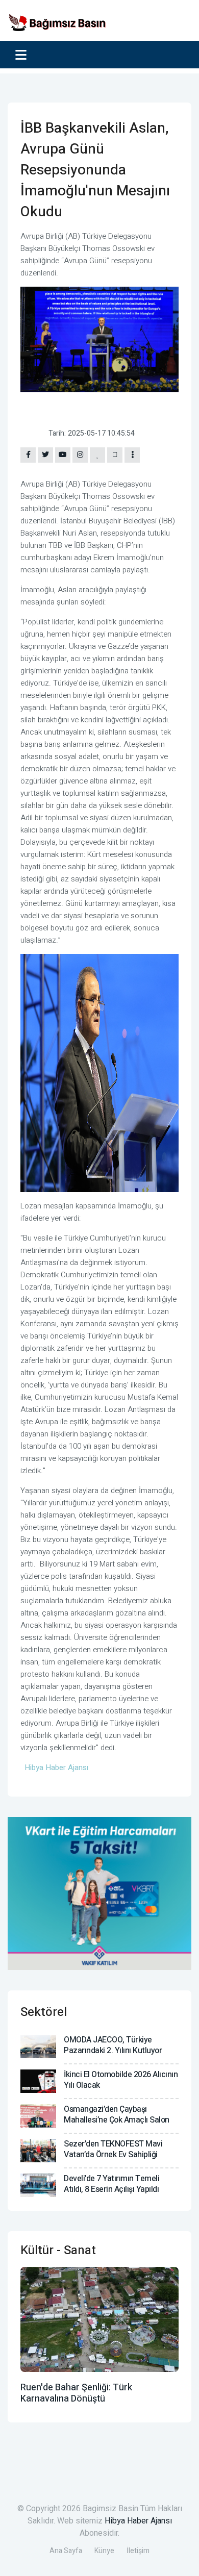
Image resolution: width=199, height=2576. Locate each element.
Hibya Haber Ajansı (138, 2521)
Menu (23, 55)
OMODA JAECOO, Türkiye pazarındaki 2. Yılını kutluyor (113, 2045)
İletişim (138, 2551)
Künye (104, 2551)
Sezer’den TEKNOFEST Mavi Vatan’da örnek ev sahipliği (113, 2149)
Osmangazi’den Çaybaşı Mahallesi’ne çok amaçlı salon (117, 2115)
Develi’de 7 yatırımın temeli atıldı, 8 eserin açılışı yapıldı (111, 2184)
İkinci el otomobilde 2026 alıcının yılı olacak (121, 2080)
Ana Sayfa (66, 2551)
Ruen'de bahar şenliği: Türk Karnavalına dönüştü (76, 2393)
